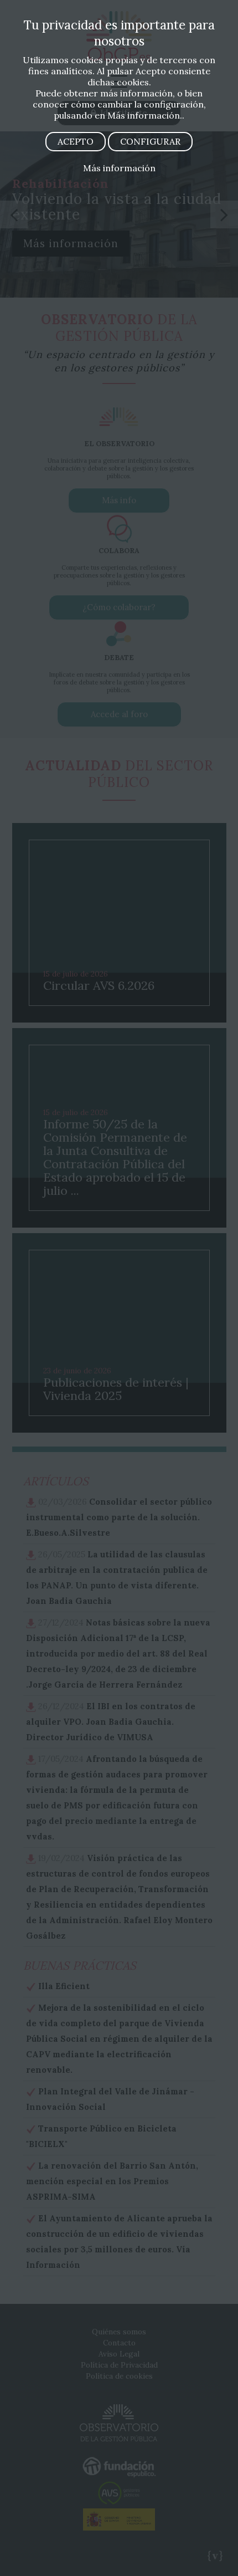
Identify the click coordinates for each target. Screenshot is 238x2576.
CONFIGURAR (150, 141)
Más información (119, 168)
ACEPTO (76, 141)
